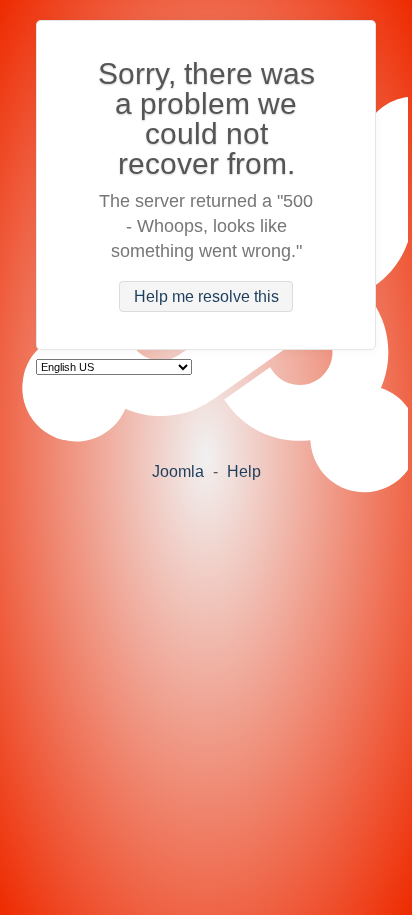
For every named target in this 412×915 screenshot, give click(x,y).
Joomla (178, 471)
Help (244, 471)
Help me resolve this (206, 296)
